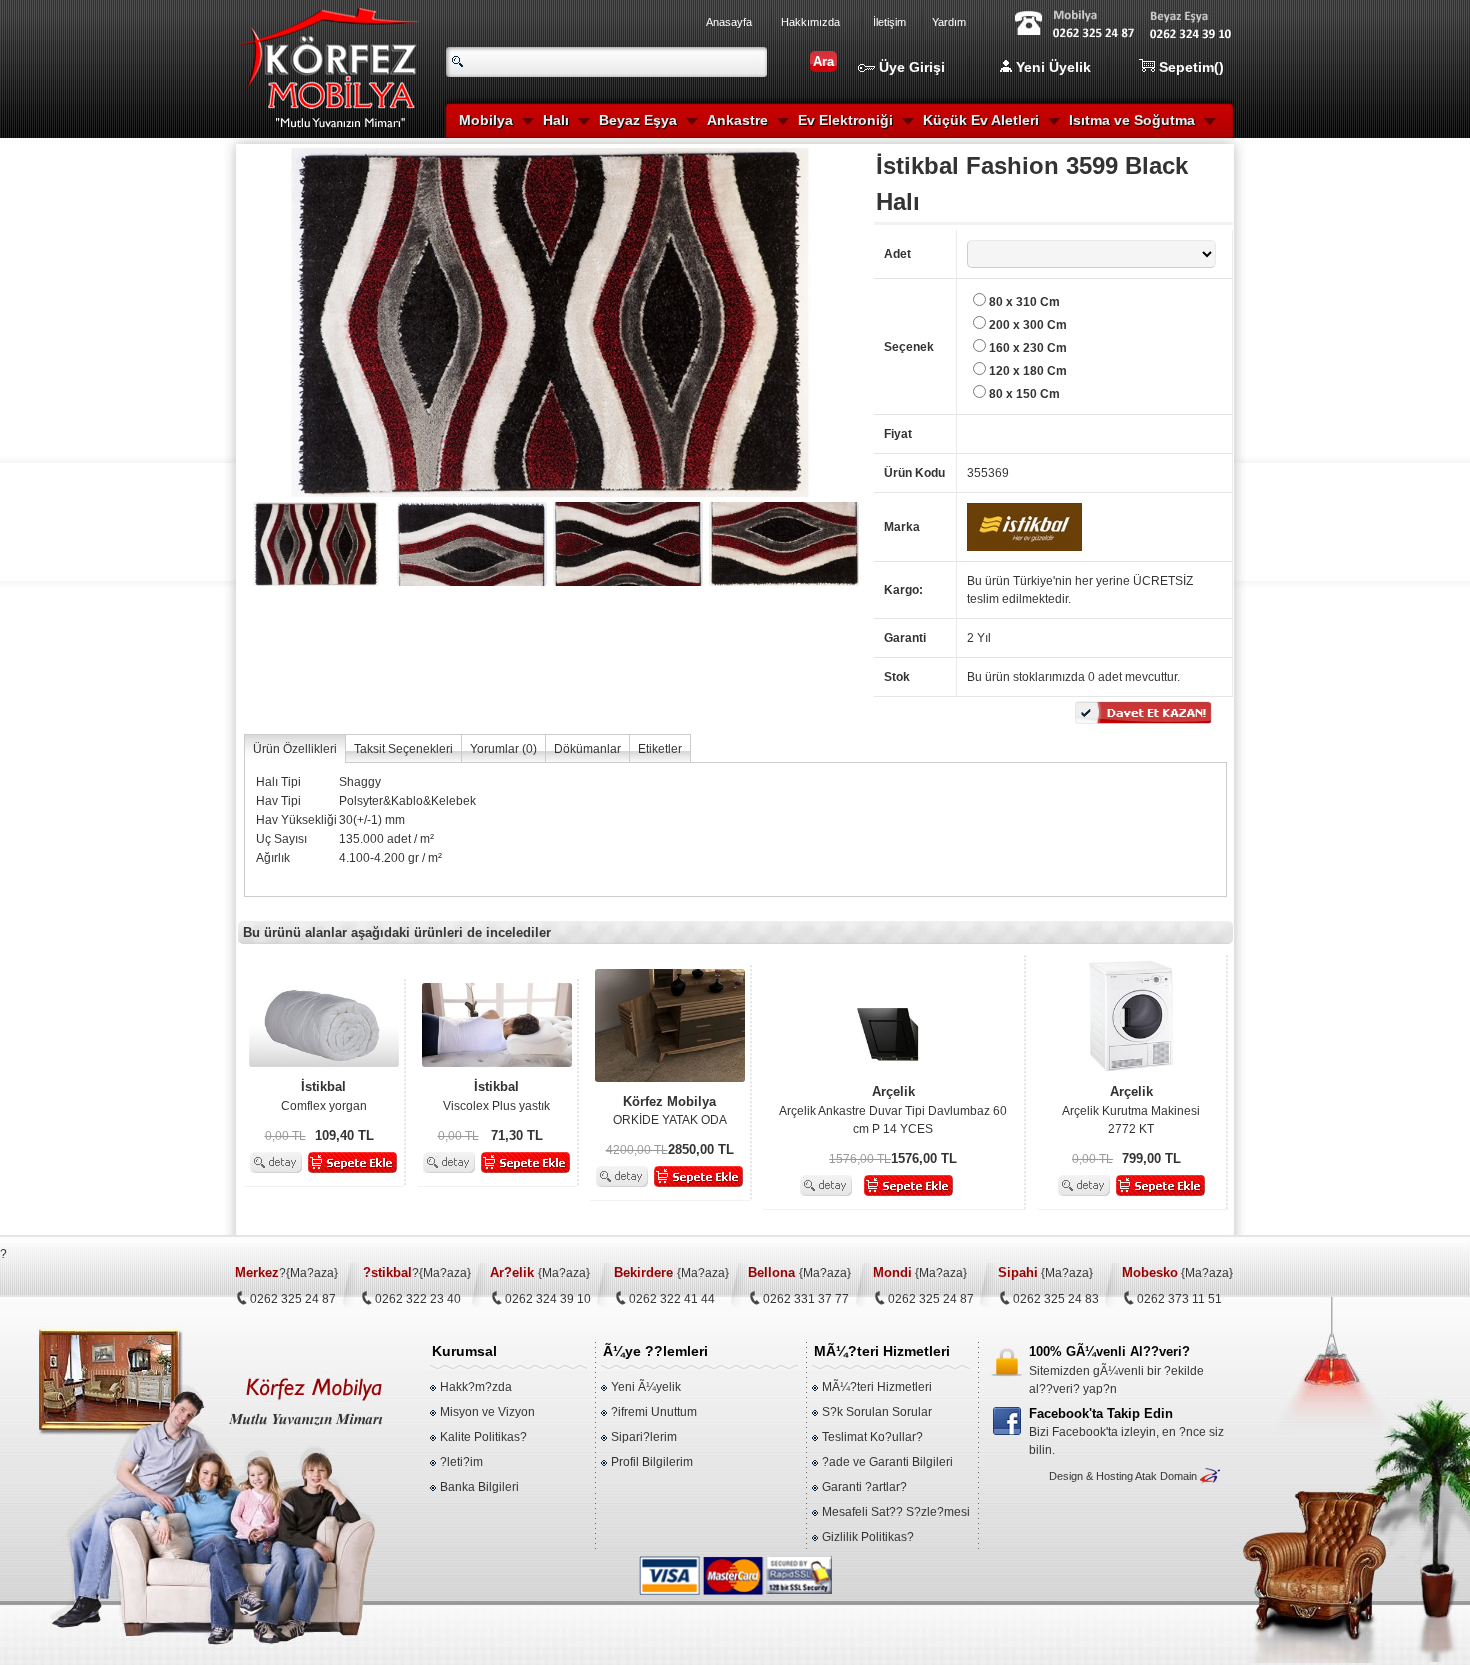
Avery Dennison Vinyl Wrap (1117, 1628)
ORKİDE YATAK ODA (670, 1111)
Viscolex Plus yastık (496, 1096)
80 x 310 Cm (1024, 302)
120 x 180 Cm (1028, 371)
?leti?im (461, 1462)
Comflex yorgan (324, 1096)
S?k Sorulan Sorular (877, 1412)
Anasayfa (729, 22)
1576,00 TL (860, 1159)
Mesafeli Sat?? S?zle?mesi (896, 1512)
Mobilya (486, 120)
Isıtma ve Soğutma (1132, 120)
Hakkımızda (810, 22)
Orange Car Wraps (889, 1628)
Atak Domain (1166, 1476)
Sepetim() (1189, 67)
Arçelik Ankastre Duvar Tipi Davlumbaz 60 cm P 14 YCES (893, 1110)
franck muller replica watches (333, 1628)
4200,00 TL (637, 1150)
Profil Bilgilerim (652, 1462)
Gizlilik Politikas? (868, 1537)
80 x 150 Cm (1024, 394)
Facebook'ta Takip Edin (1101, 1413)
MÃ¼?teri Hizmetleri (877, 1387)
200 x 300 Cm (1028, 325)
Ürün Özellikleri (295, 749)
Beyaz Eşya (638, 120)
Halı (556, 120)
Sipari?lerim (644, 1437)
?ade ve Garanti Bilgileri (887, 1462)
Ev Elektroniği (845, 120)
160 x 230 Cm (1028, 348)
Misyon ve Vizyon (487, 1412)
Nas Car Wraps (1236, 1628)
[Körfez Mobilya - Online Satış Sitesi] (345, 136)
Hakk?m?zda (476, 1387)
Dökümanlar (587, 749)
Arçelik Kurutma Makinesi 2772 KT (1131, 1110)
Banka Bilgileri (479, 1487)
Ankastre (737, 120)
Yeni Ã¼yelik (646, 1387)
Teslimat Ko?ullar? (872, 1437)
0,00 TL (285, 1136)
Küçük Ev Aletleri (981, 120)
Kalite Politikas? (483, 1437)
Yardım (949, 22)
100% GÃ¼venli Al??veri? (1109, 1351)
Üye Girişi (910, 67)
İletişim (889, 22)
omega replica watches (478, 1628)
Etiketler (660, 749)
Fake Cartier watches (57, 1628)
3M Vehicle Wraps (992, 1628)
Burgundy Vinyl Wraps (774, 1628)
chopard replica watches (184, 1628)
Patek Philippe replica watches (627, 1628)
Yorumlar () (503, 749)
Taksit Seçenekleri (403, 749)
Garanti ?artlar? (864, 1487)
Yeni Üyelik (1051, 67)
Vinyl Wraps (1313, 1628)
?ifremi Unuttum (654, 1412)
